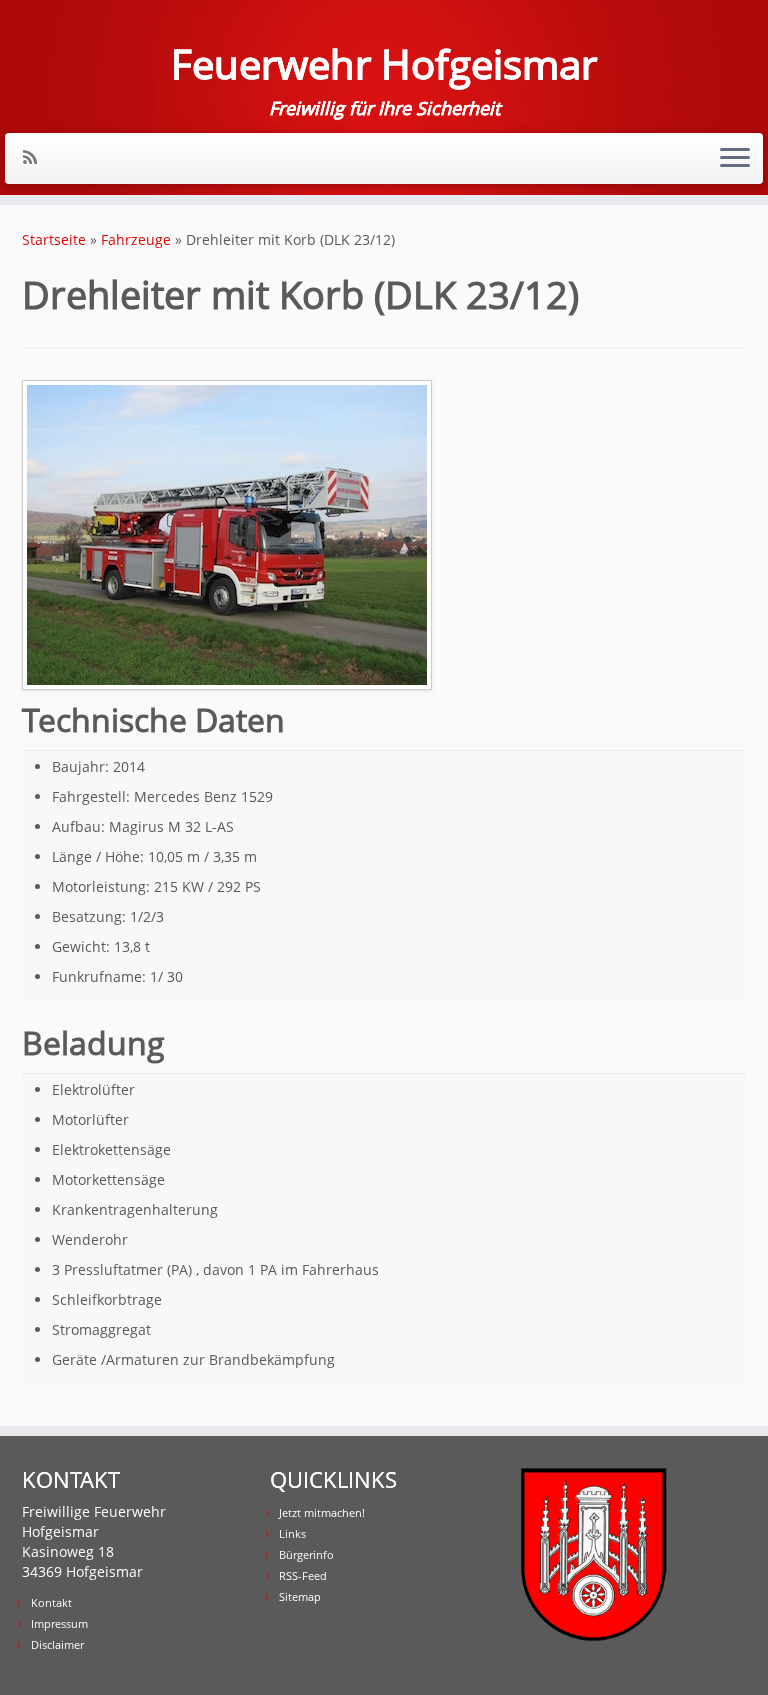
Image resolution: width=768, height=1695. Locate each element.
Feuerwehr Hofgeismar (384, 64)
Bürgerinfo (306, 1554)
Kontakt (51, 1602)
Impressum (59, 1623)
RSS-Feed (303, 1575)
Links (292, 1533)
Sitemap (300, 1596)
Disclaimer (57, 1644)
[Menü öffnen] (735, 159)
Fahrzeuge (136, 239)
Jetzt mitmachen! (322, 1512)
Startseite (54, 239)
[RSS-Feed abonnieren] (36, 157)
